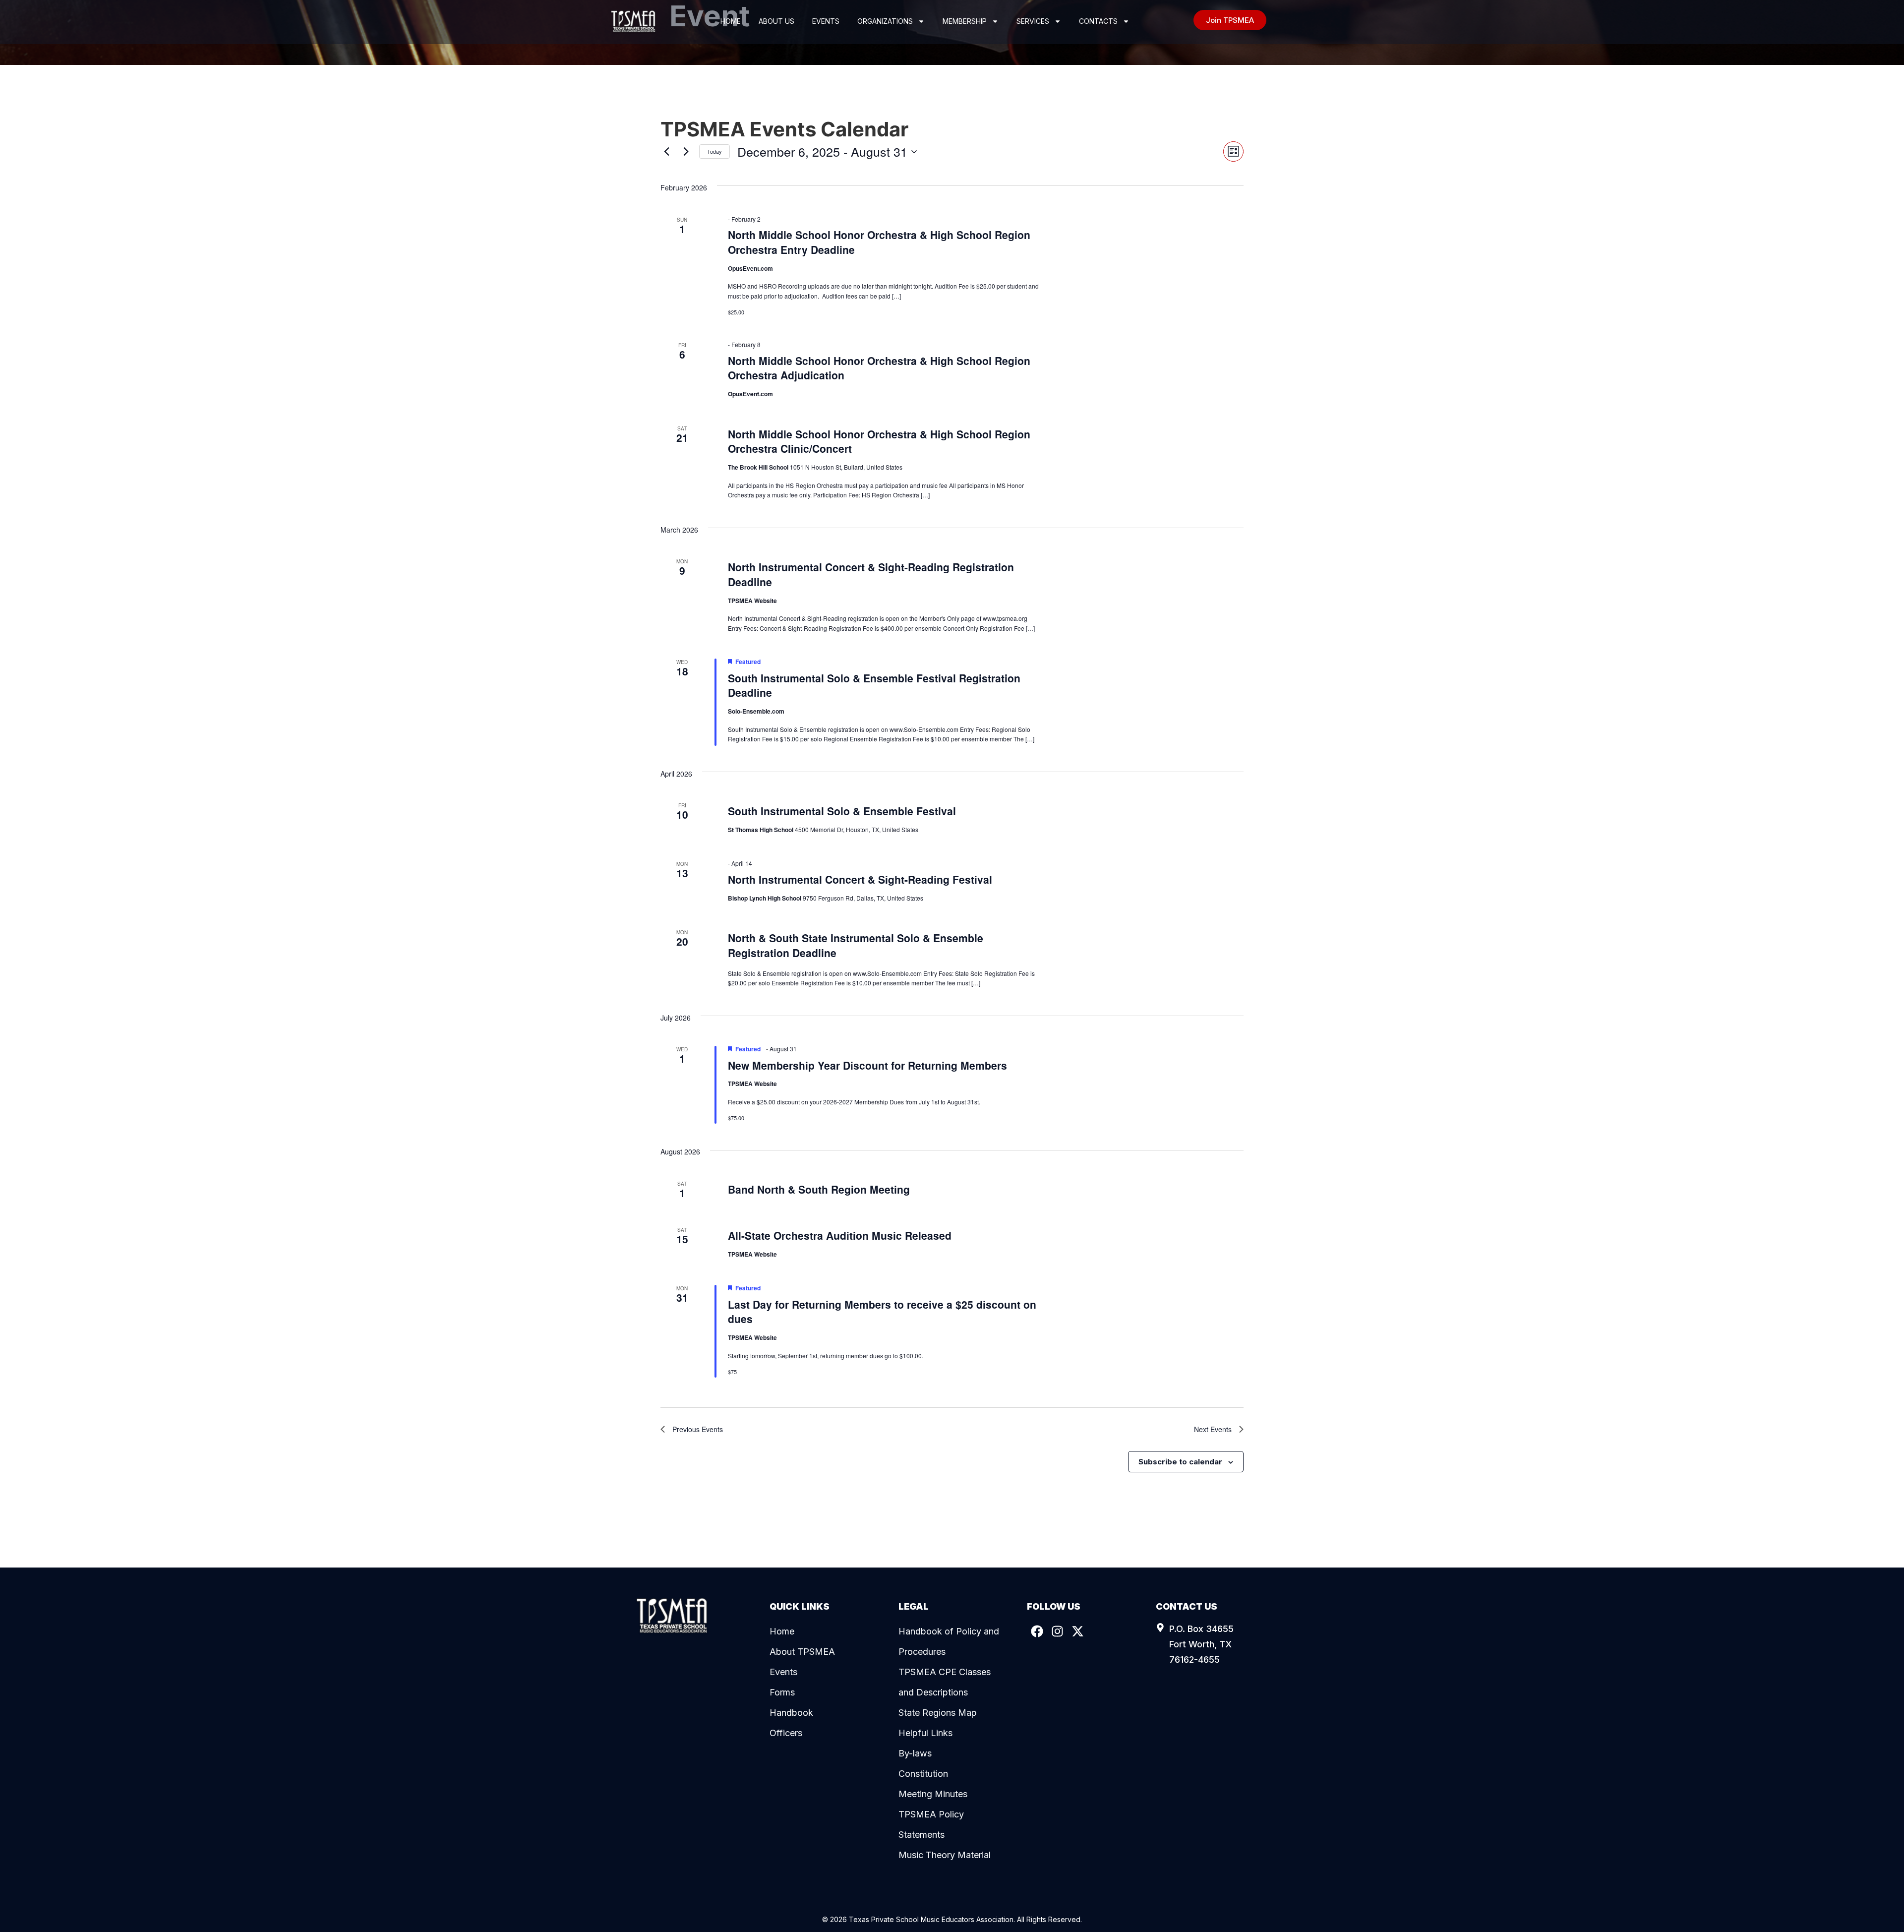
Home (731, 21)
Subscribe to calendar (1180, 1462)
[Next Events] (686, 152)
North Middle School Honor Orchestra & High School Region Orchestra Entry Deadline (879, 242)
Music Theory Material (945, 1855)
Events (826, 21)
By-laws (915, 1753)
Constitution (923, 1774)
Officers (786, 1733)
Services (1033, 21)
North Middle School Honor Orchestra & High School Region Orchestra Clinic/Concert (879, 441)
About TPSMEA (802, 1652)
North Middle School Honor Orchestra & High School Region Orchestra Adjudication (879, 368)
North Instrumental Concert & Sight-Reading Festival (860, 879)
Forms (782, 1692)
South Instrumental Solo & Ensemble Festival (842, 811)
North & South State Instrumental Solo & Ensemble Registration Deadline (856, 945)
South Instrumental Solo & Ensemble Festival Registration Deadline (874, 685)
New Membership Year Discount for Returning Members (867, 1065)
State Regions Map (938, 1713)
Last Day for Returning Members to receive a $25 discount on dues (882, 1312)
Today (714, 151)
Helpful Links (925, 1733)
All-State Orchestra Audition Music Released (840, 1235)
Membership (965, 21)
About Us (776, 21)
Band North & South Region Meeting (819, 1189)
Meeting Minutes (933, 1794)
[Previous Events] (666, 152)
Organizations (885, 21)
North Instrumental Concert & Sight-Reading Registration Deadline (871, 574)
